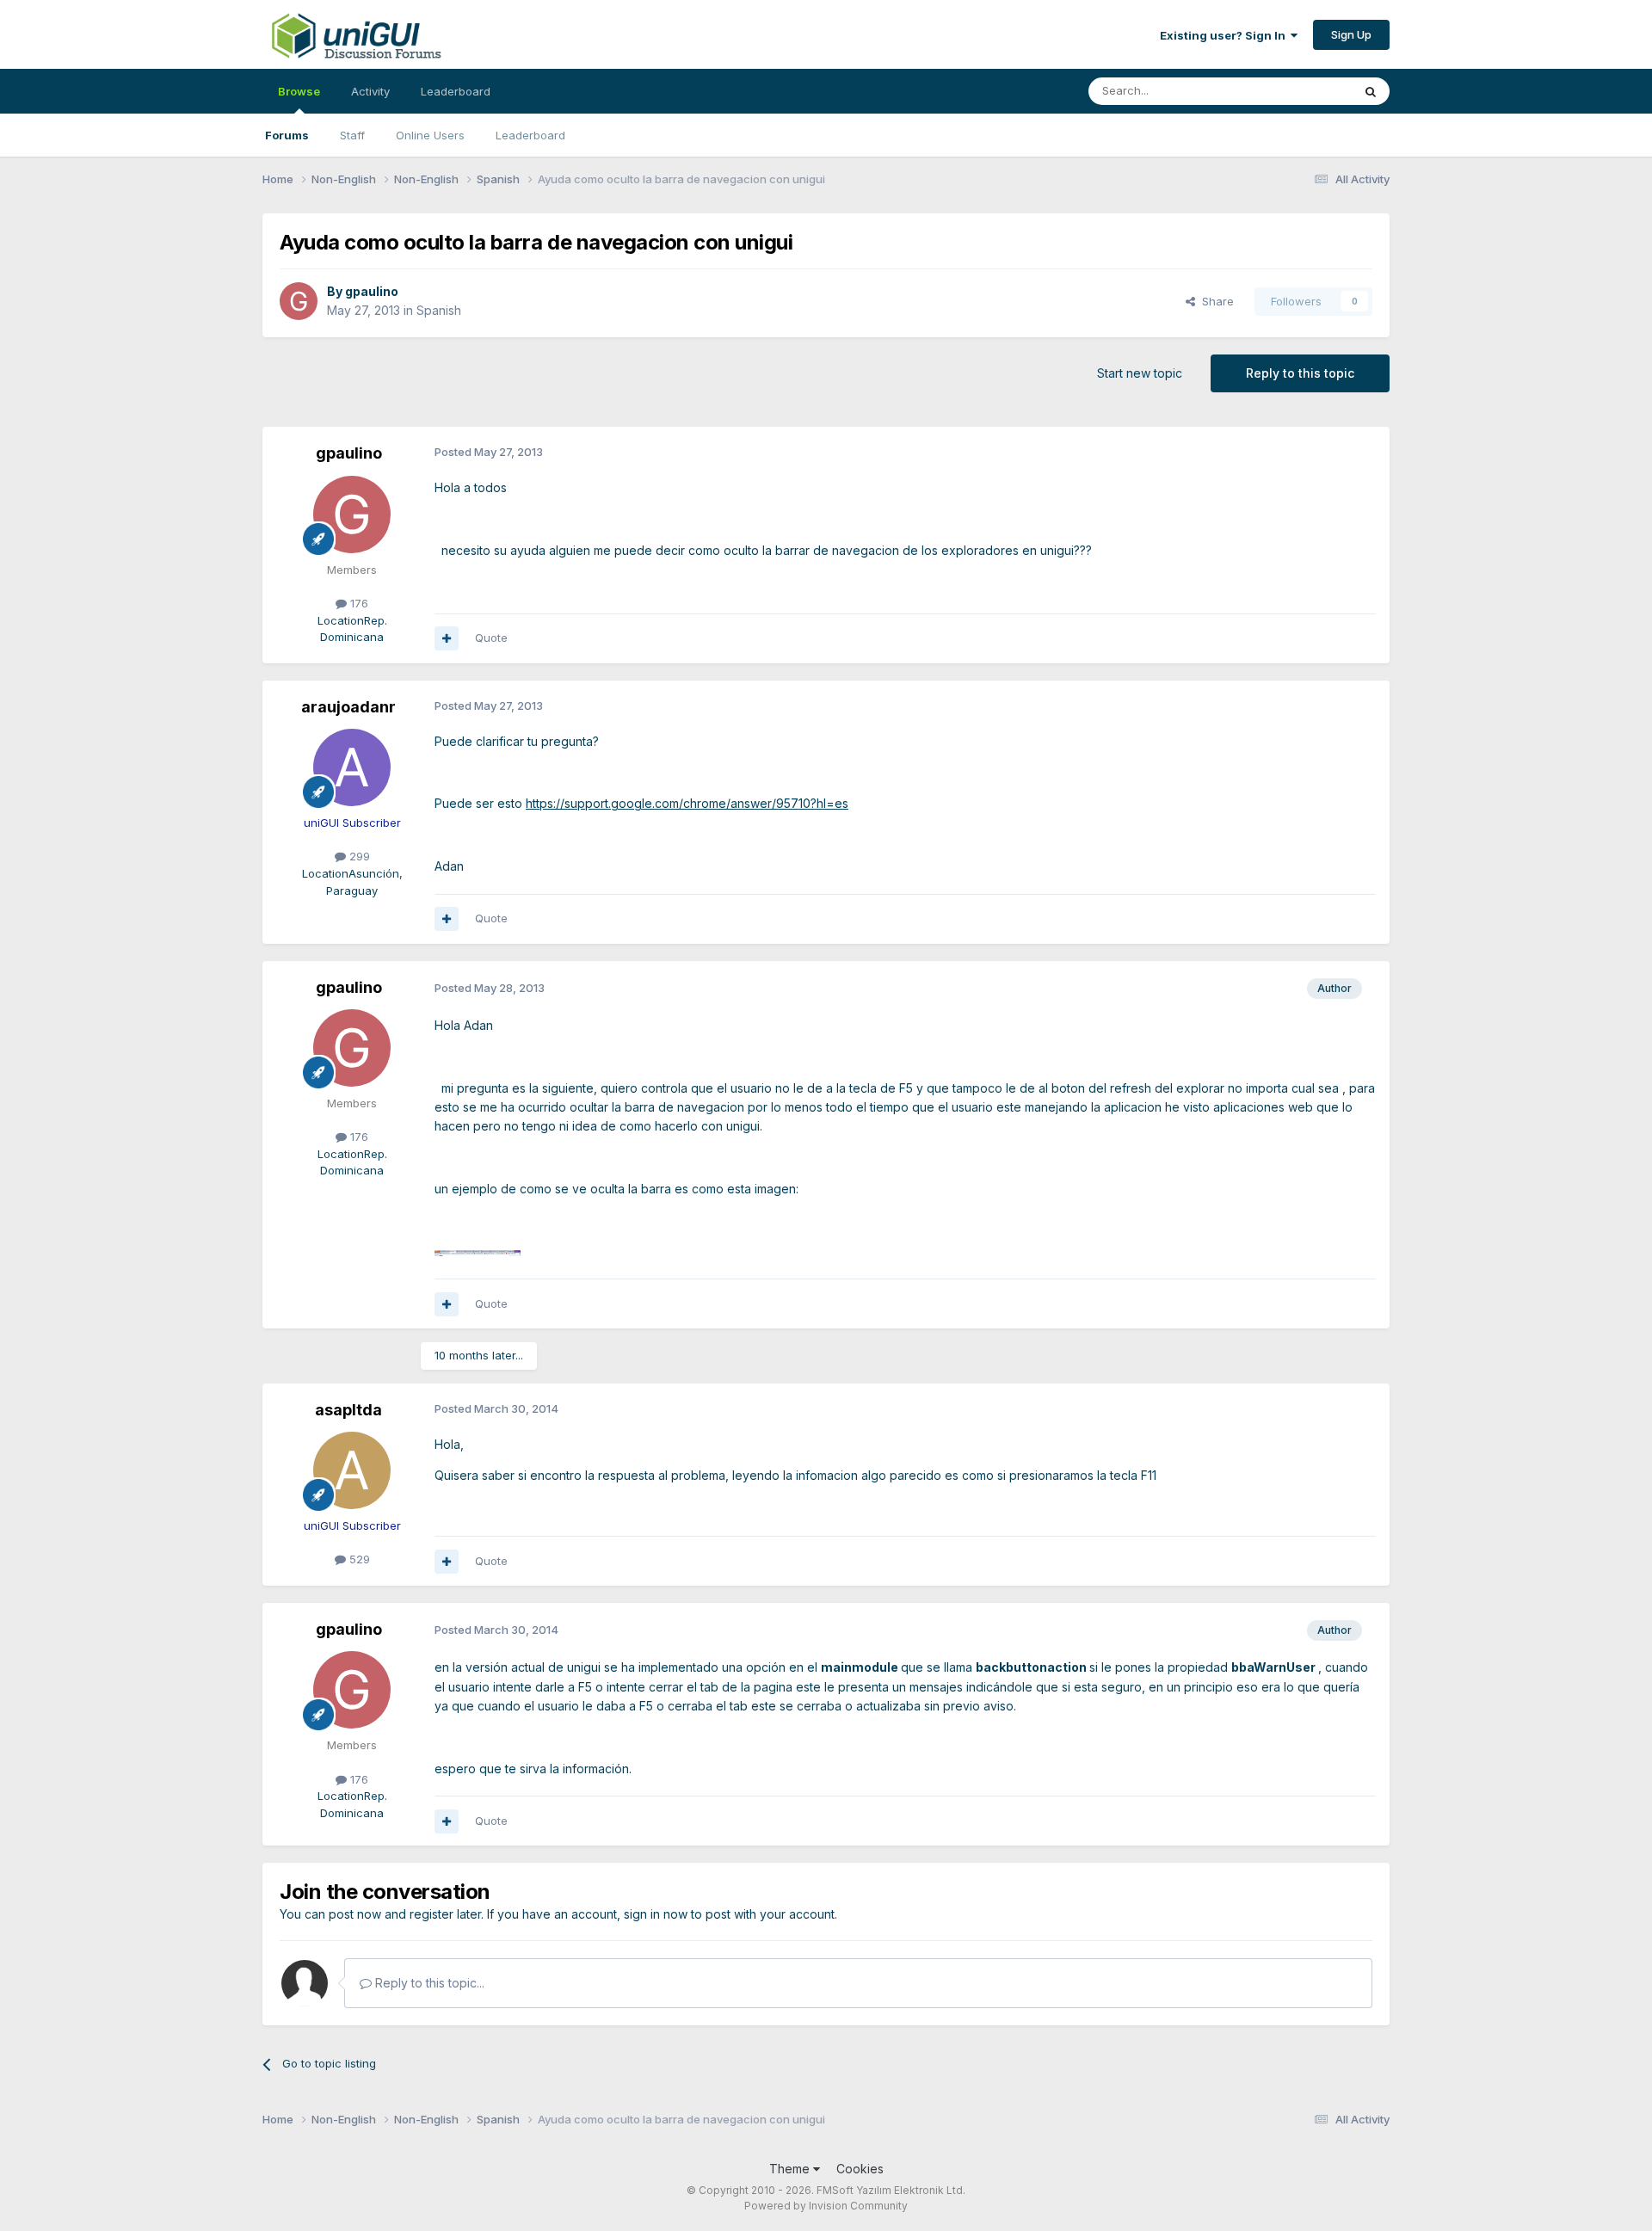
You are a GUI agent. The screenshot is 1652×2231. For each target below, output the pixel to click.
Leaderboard (530, 135)
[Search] (1371, 91)
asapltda (348, 1410)
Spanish (439, 310)
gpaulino (372, 291)
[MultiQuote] (447, 638)
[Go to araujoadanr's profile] (352, 767)
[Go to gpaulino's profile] (299, 301)
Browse (299, 91)
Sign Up (1351, 34)
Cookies (860, 2169)
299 (358, 856)
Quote (491, 638)
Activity (370, 91)
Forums (287, 135)
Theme (791, 2169)
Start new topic (1140, 373)
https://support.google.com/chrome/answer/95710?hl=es (687, 803)
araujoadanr (348, 707)
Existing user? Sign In (1225, 35)
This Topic (1301, 91)
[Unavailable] (478, 1251)
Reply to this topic (1300, 373)
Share (1214, 301)
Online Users (430, 135)
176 (358, 603)
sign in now (656, 1914)
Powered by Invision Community (826, 2206)
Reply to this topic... (428, 1983)
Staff (352, 135)
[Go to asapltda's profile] (352, 1470)
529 (358, 1559)
